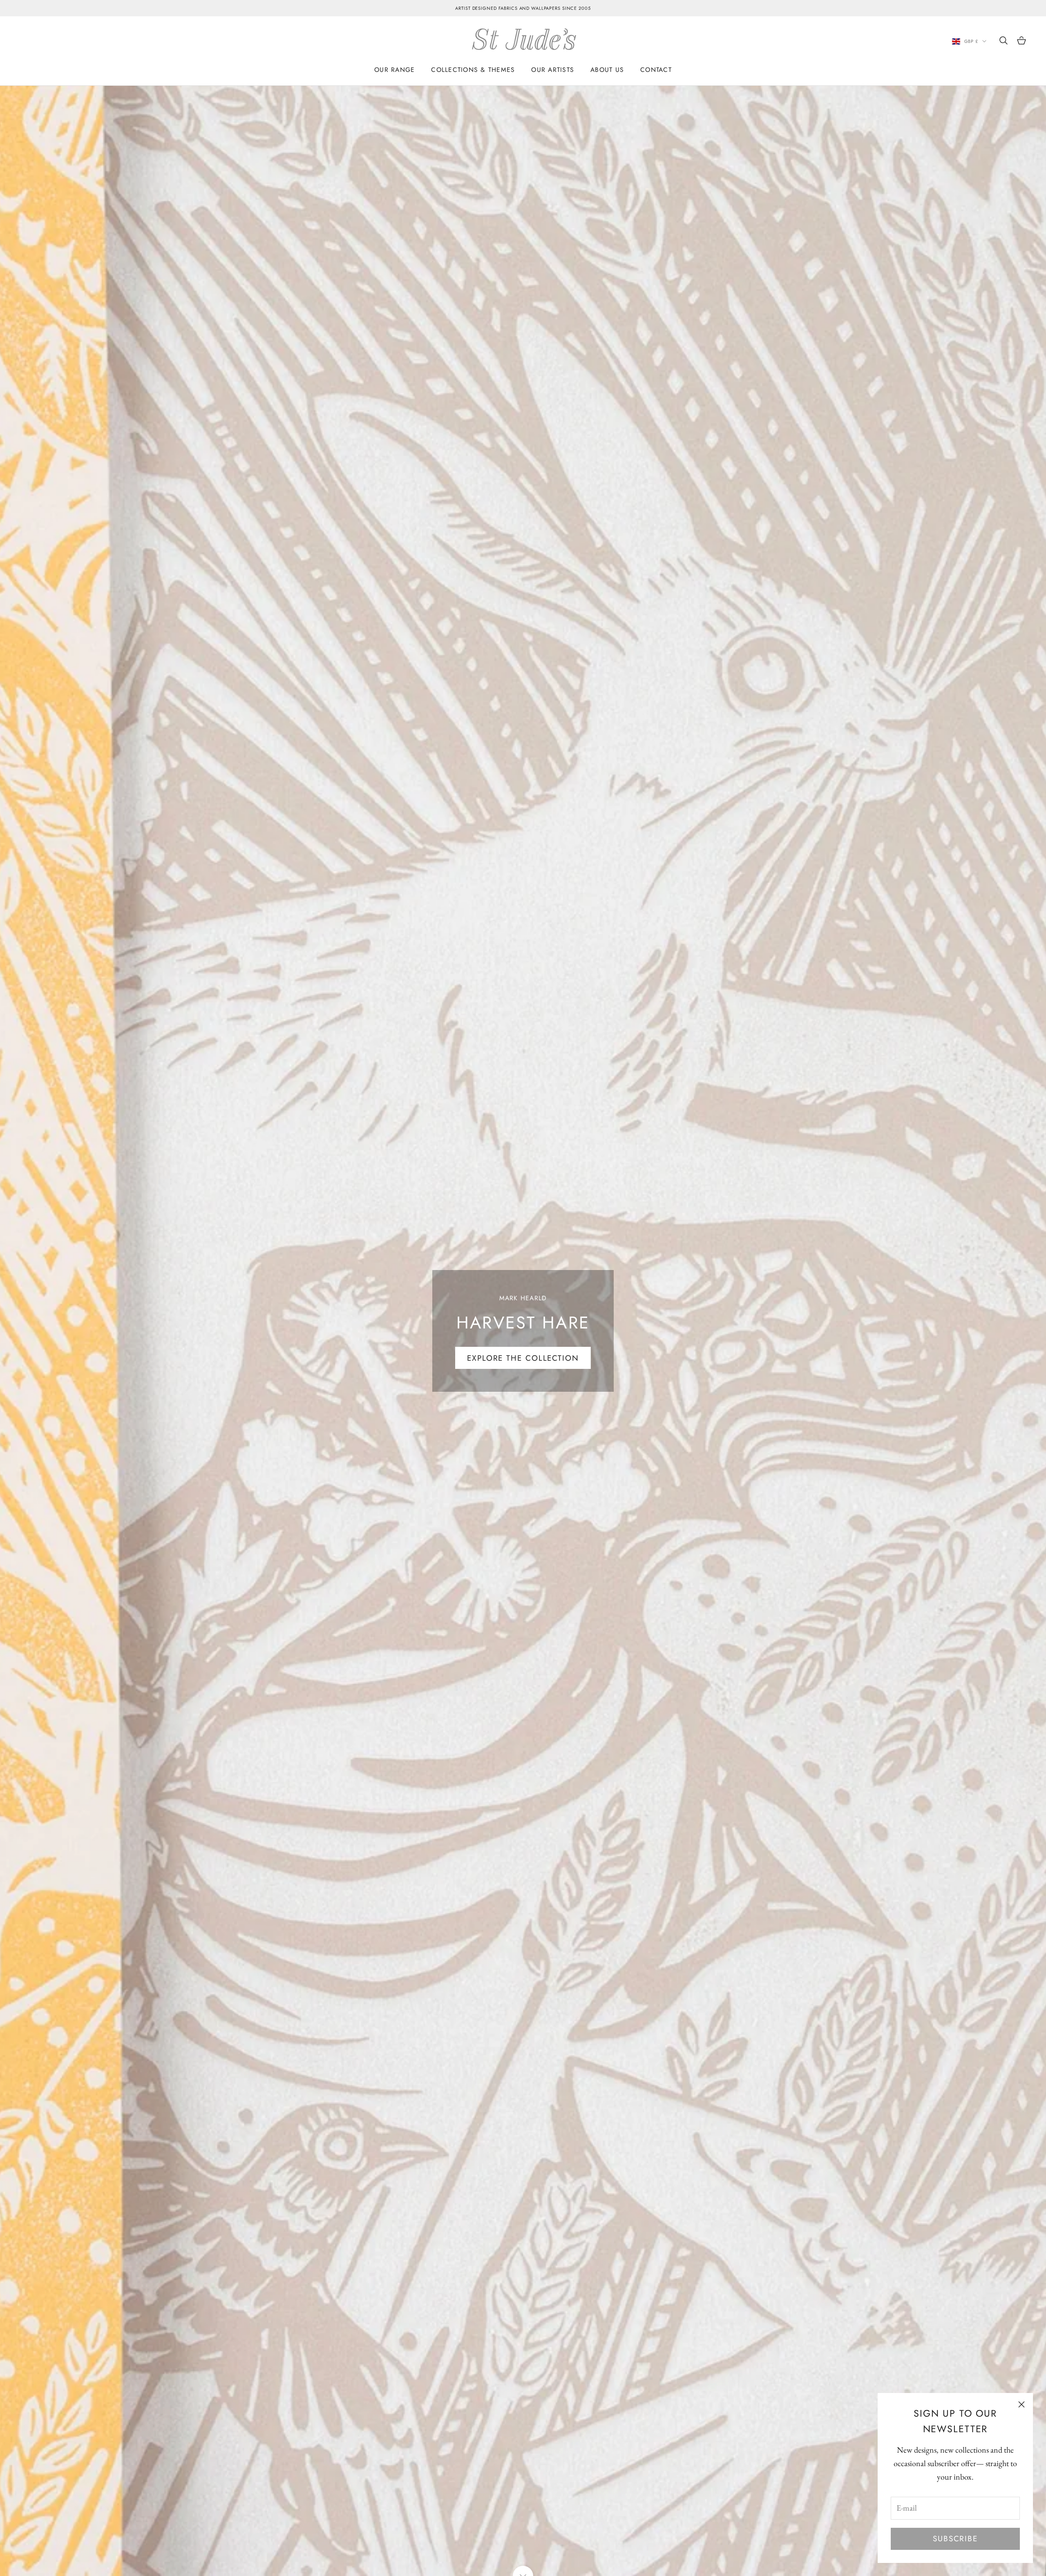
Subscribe (955, 2539)
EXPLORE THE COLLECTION (523, 1358)
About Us (607, 70)
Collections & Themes (473, 70)
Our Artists (553, 70)
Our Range (394, 70)
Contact (656, 70)
